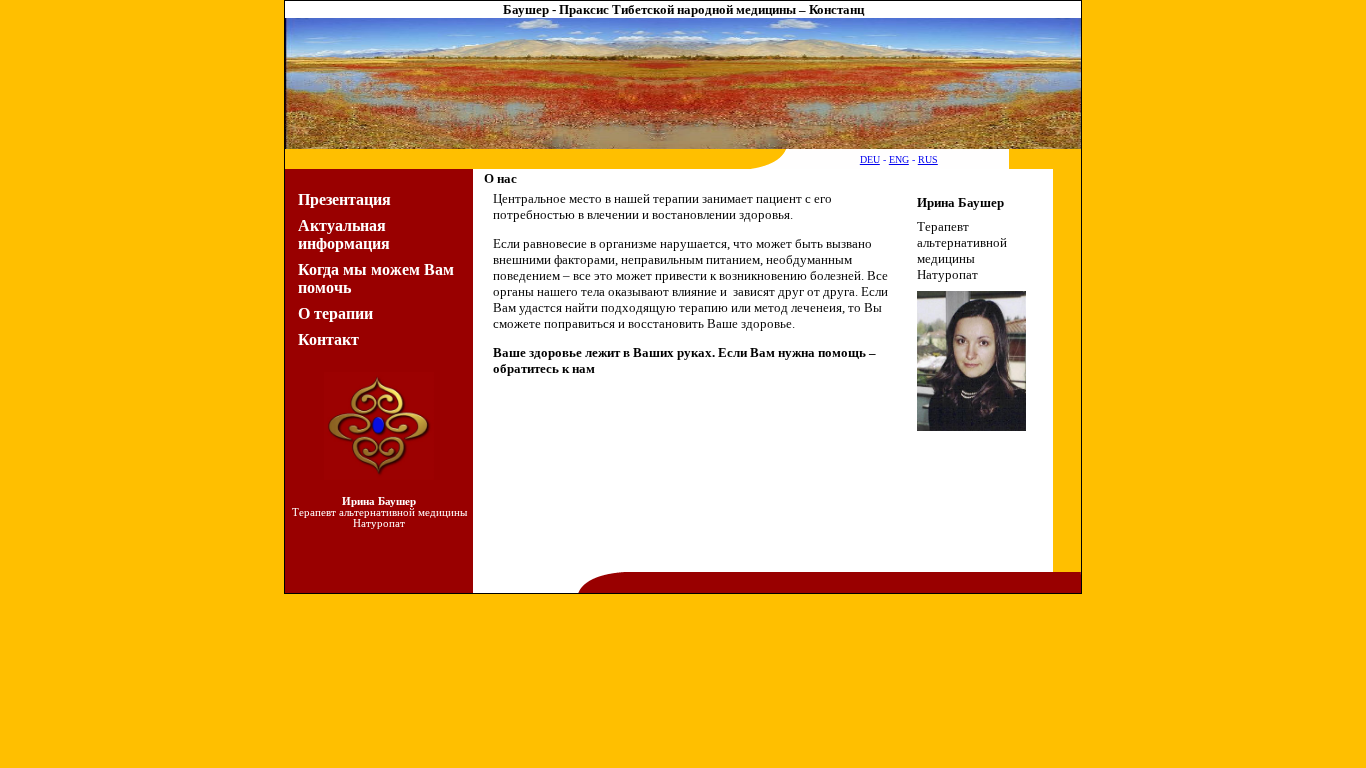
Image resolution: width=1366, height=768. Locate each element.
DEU (870, 159)
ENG (899, 159)
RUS (928, 159)
